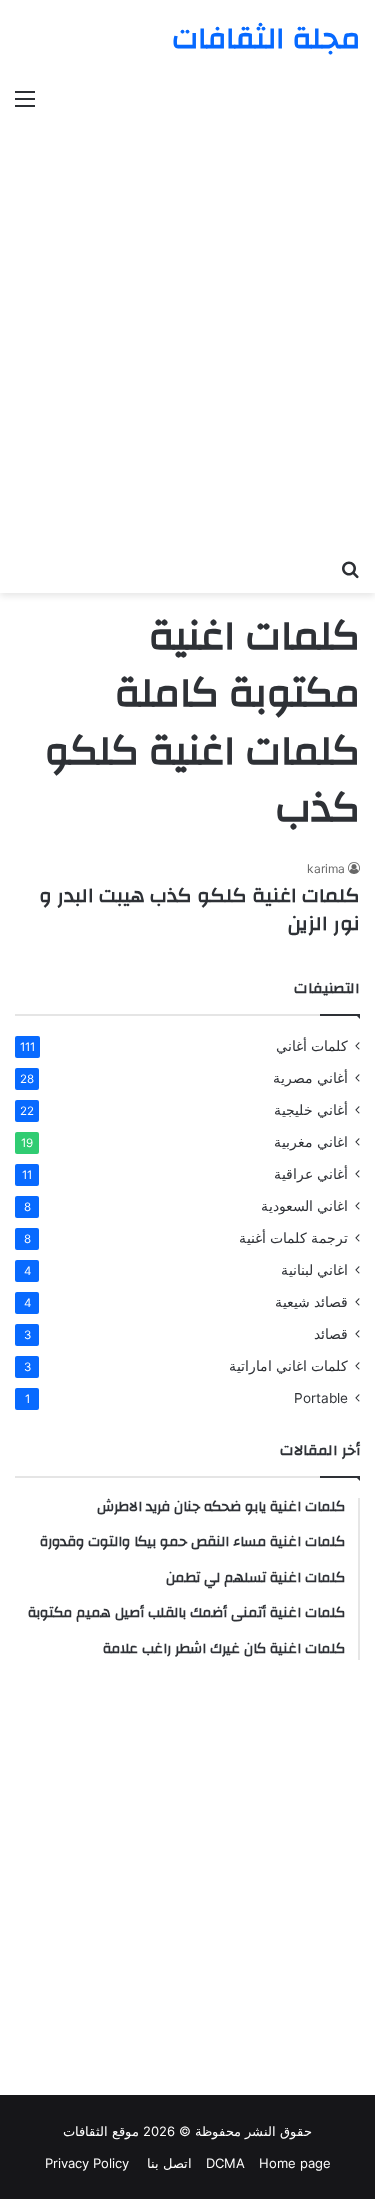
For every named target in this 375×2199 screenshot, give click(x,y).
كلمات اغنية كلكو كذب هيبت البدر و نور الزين (199, 909)
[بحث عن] (350, 568)
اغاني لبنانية (314, 1270)
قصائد (331, 1334)
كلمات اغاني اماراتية (288, 1366)
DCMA (225, 2163)
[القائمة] (25, 98)
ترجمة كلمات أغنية (293, 1238)
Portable (321, 1398)
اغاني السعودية (304, 1206)
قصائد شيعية (311, 1302)
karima (326, 868)
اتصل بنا (167, 2163)
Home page (295, 2163)
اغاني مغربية (311, 1142)
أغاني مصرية (310, 1078)
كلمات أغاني (312, 1046)
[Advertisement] (187, 320)
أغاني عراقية (311, 1174)
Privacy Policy (87, 2163)
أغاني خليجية (311, 1110)
